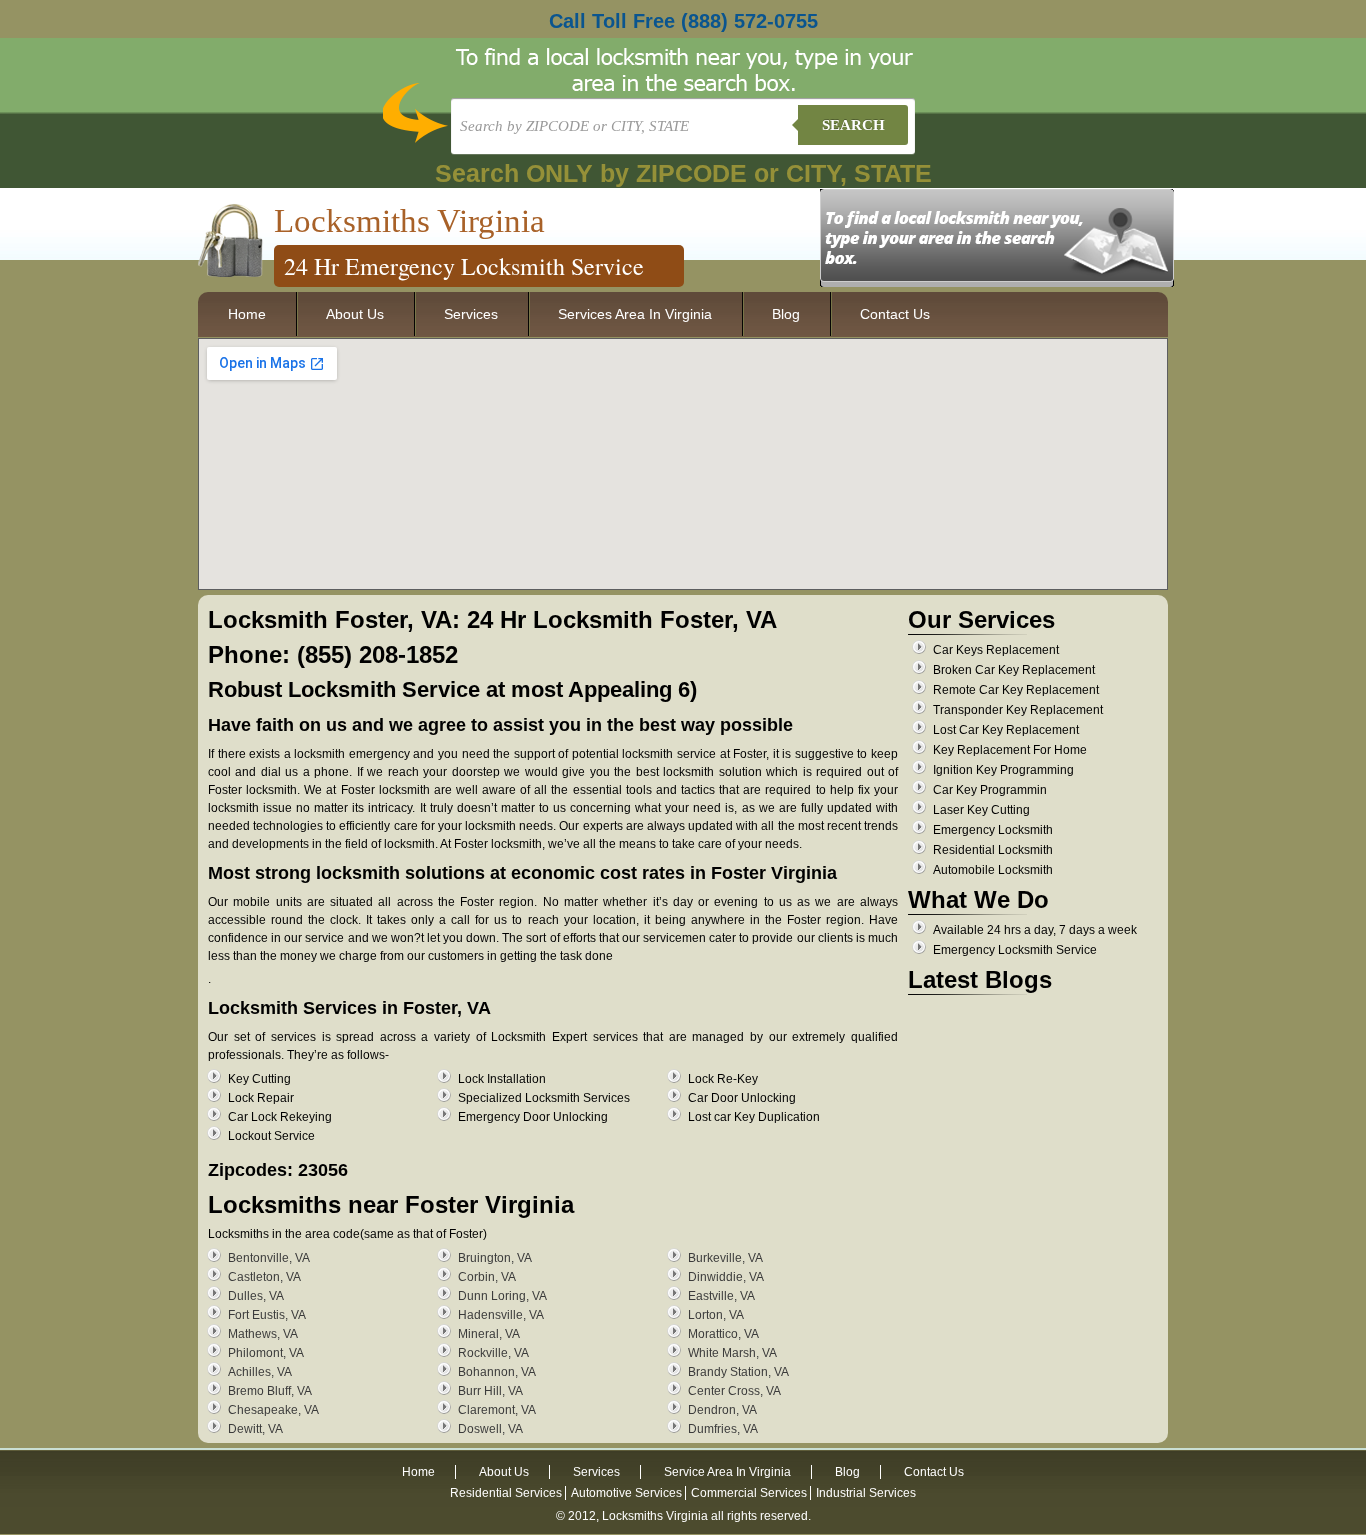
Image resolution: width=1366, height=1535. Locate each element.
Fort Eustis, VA (267, 1315)
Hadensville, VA (501, 1315)
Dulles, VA (256, 1296)
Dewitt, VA (255, 1429)
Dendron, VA (722, 1410)
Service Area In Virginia (727, 1472)
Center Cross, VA (734, 1391)
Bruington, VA (495, 1258)
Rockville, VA (493, 1353)
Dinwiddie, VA (726, 1277)
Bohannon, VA (497, 1372)
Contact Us (895, 314)
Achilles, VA (260, 1372)
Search (853, 125)
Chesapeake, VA (273, 1410)
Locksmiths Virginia (409, 221)
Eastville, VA (721, 1296)
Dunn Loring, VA (502, 1296)
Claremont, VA (497, 1410)
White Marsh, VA (732, 1353)
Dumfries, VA (723, 1429)
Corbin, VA (487, 1277)
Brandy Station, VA (738, 1372)
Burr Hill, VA (490, 1391)
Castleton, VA (264, 1277)
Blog (786, 314)
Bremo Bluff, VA (270, 1391)
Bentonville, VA (269, 1258)
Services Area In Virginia (635, 314)
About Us (355, 314)
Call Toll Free (683, 21)
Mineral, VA (489, 1334)
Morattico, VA (723, 1334)
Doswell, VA (490, 1429)
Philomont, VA (266, 1353)
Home (247, 314)
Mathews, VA (263, 1334)
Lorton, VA (716, 1315)
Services (471, 314)
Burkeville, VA (725, 1258)
